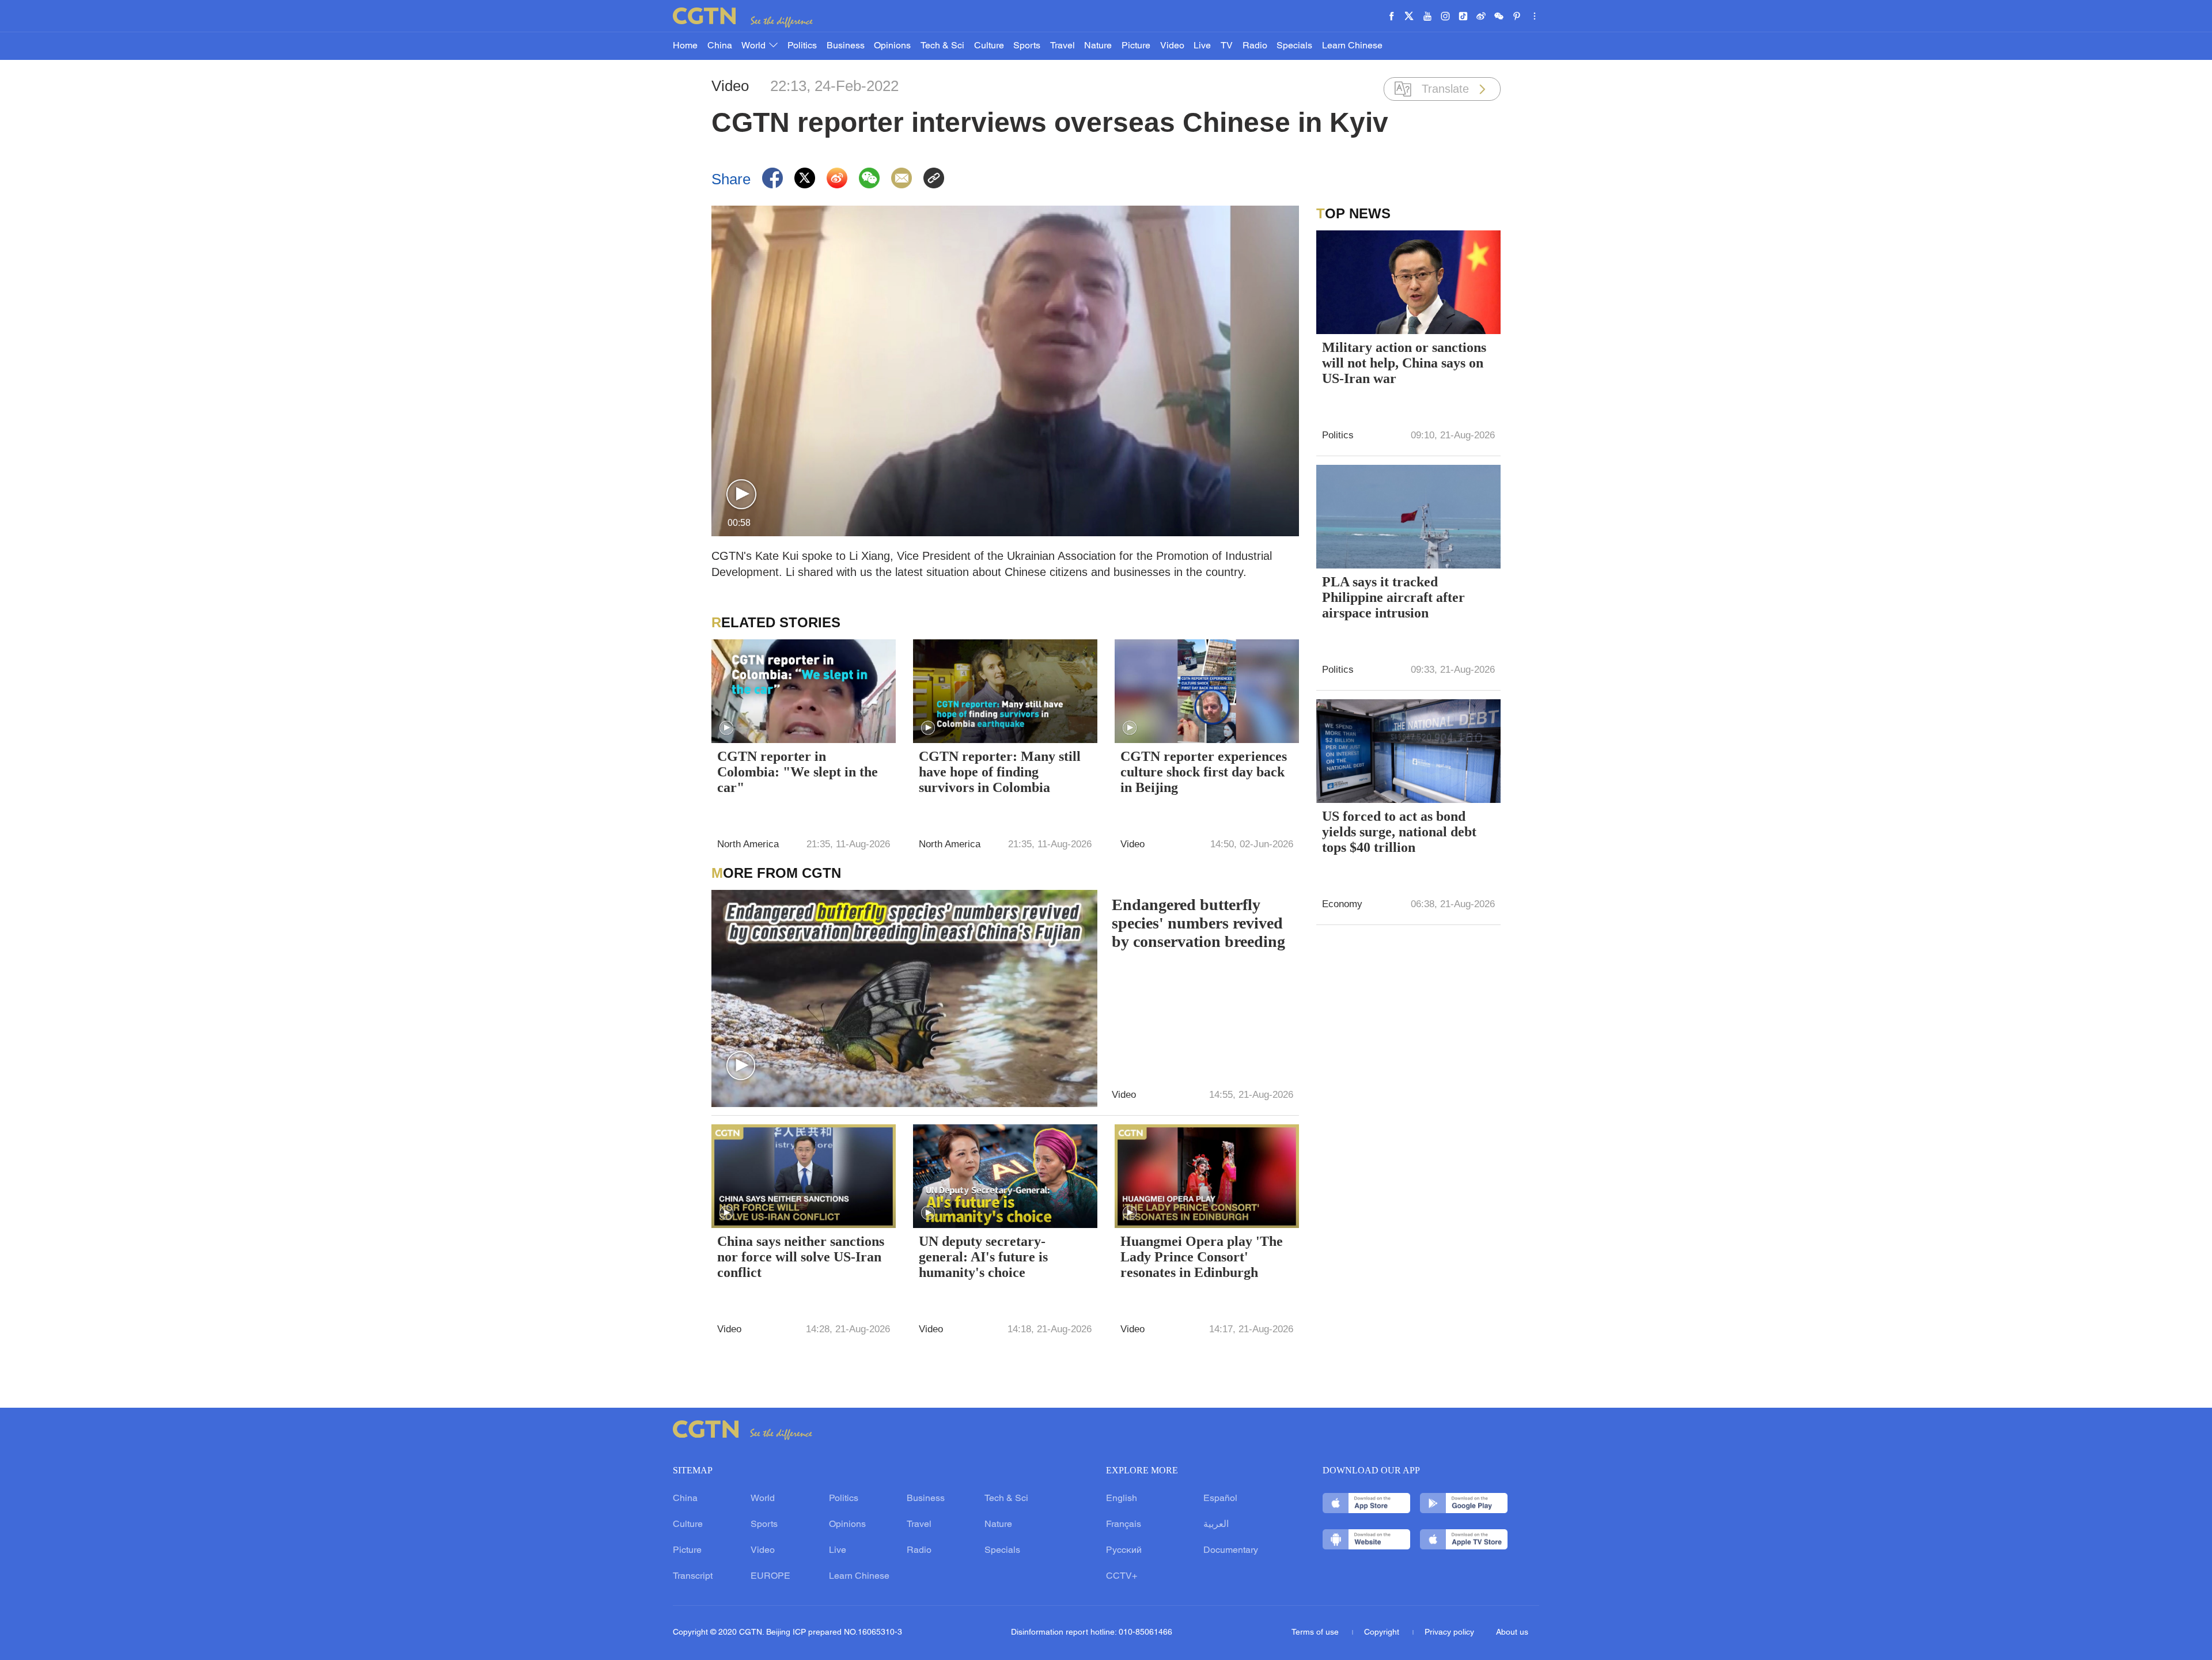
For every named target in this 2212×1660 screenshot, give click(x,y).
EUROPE (770, 1576)
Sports (1027, 46)
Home (685, 46)
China (720, 46)
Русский (1124, 1551)
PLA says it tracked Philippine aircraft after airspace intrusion (1393, 597)
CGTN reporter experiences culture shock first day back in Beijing (1204, 772)
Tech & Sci (942, 46)
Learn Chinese (1352, 46)
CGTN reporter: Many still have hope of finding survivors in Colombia (1000, 772)
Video (1172, 46)
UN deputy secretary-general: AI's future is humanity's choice (983, 1257)
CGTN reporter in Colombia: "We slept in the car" (798, 772)
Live (1202, 46)
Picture (1136, 46)
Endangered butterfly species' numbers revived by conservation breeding (1198, 923)
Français (1124, 1525)
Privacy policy (1449, 1633)
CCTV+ (1122, 1576)
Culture (989, 46)
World (755, 46)
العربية (1216, 1525)
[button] (741, 495)
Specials (1294, 46)
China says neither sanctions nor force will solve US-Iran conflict (801, 1257)
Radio (1255, 46)
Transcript (693, 1576)
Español (1220, 1499)
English (1122, 1499)
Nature (1098, 46)
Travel (1063, 46)
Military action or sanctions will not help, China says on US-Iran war (1404, 363)
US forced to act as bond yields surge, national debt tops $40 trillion (1399, 832)
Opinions (892, 46)
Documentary (1231, 1551)
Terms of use (1316, 1633)
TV (1227, 46)
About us (1512, 1633)
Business (846, 46)
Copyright (1383, 1633)
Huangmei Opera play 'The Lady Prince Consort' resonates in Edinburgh (1202, 1257)
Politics (802, 46)
